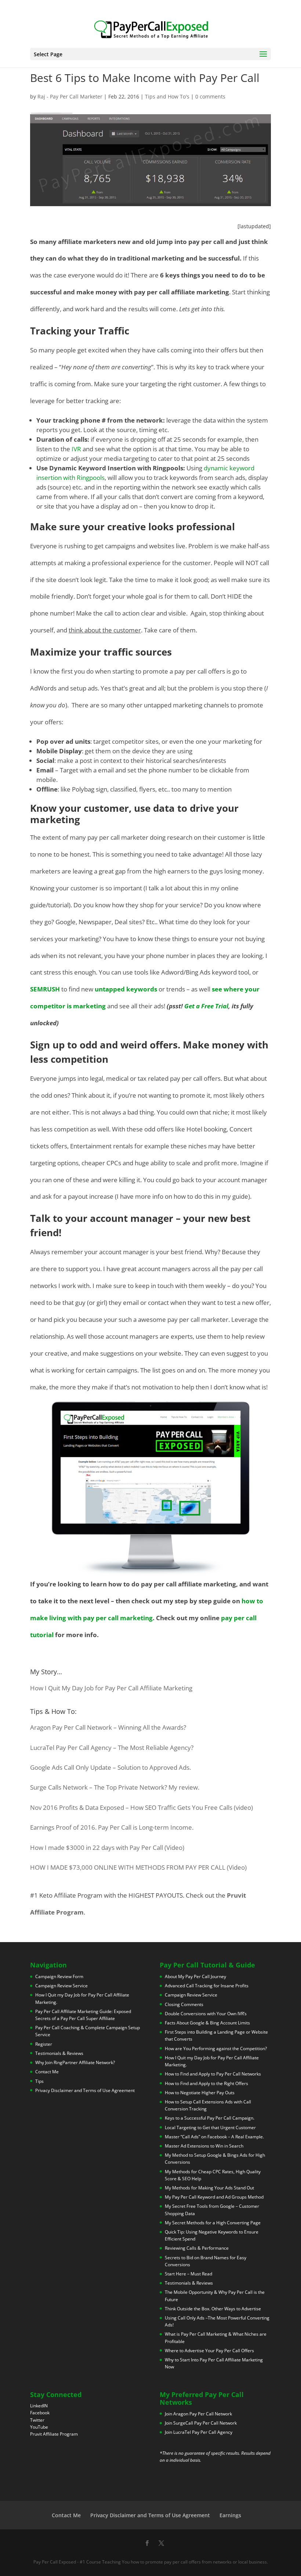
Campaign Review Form (59, 1976)
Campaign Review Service (61, 1986)
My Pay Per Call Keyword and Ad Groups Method (214, 2197)
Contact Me (47, 2072)
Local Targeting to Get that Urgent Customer (210, 2127)
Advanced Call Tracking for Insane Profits (207, 1986)
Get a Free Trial (206, 1006)
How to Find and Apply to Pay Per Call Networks (213, 2074)
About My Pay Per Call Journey (195, 1976)
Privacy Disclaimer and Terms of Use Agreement (85, 2090)
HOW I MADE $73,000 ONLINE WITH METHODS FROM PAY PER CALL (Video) (138, 1867)
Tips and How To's (167, 96)
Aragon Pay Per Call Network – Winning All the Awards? (108, 1727)
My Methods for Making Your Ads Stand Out (209, 2188)
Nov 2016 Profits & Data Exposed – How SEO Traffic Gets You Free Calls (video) (142, 1807)
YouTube (39, 2427)
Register (44, 2044)
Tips (39, 2081)
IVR (77, 449)
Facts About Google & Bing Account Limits (207, 2023)
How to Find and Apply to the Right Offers (206, 2083)
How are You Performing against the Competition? (216, 2048)
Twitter (37, 2420)
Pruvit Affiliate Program (54, 2434)
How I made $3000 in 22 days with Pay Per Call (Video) (107, 1847)
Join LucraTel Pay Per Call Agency (199, 2432)
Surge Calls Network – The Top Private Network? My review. (115, 1787)
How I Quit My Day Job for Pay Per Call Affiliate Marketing (111, 1688)
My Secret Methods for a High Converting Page (213, 2222)
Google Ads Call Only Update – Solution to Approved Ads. (110, 1767)
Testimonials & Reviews (59, 2053)
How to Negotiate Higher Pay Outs (200, 2092)
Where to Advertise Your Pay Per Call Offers (209, 2351)
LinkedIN (39, 2406)
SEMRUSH (45, 989)
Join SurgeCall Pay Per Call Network (201, 2423)
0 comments (210, 96)
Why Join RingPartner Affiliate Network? (75, 2062)
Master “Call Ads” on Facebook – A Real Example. (214, 2136)
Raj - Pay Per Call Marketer (70, 96)
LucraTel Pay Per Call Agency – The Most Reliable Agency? (112, 1748)
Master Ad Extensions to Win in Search (204, 2146)
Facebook (40, 2413)
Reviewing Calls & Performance (197, 2248)
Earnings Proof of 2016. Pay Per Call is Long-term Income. (112, 1827)
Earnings (230, 2515)
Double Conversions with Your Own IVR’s (206, 2014)
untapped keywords (126, 989)
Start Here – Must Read (188, 2274)
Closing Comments (184, 2004)
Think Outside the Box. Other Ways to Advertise (213, 2308)
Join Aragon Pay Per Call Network (198, 2413)
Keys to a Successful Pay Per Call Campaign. (210, 2118)
